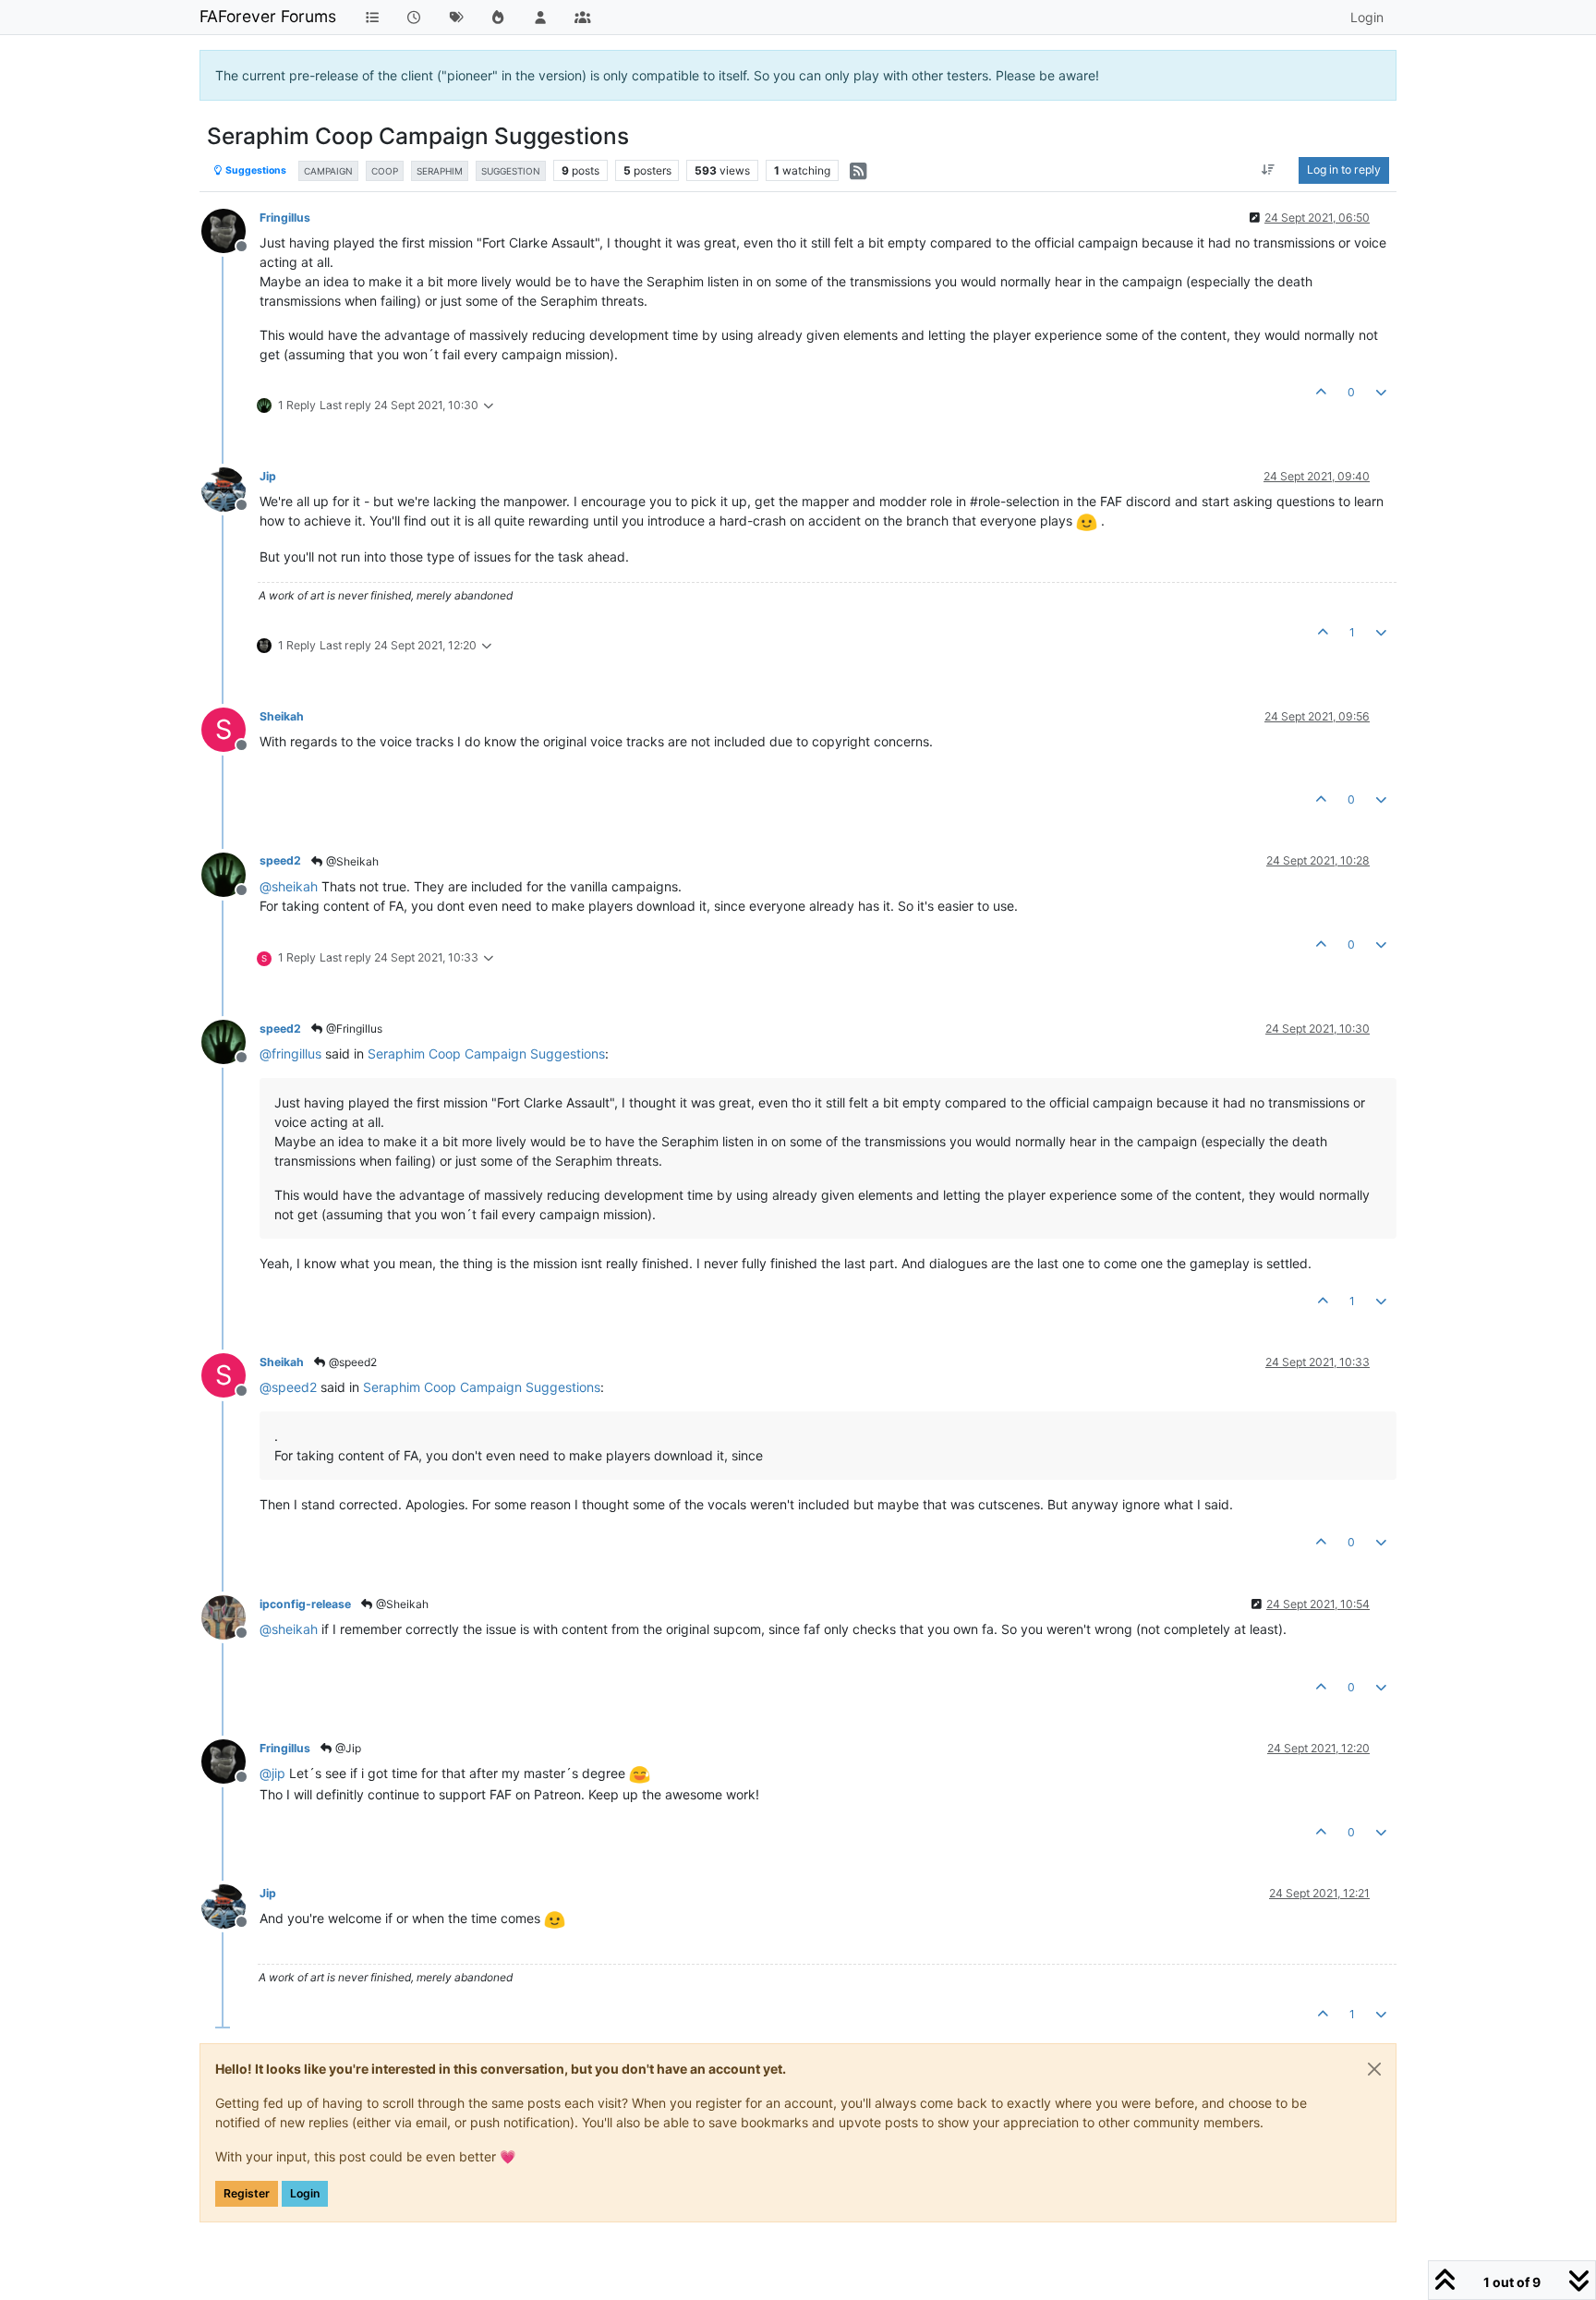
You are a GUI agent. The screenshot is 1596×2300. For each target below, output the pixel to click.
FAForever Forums (268, 16)
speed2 (280, 860)
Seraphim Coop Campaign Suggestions (486, 1053)
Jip (268, 476)
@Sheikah (351, 861)
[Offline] (230, 230)
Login (305, 2193)
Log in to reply (1344, 169)
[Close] (1374, 2069)
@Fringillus (353, 1029)
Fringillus (285, 218)
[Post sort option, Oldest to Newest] (1269, 170)
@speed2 (351, 1362)
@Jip (347, 1748)
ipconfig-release (305, 1604)
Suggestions (255, 170)
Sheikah (282, 716)
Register (247, 2193)
